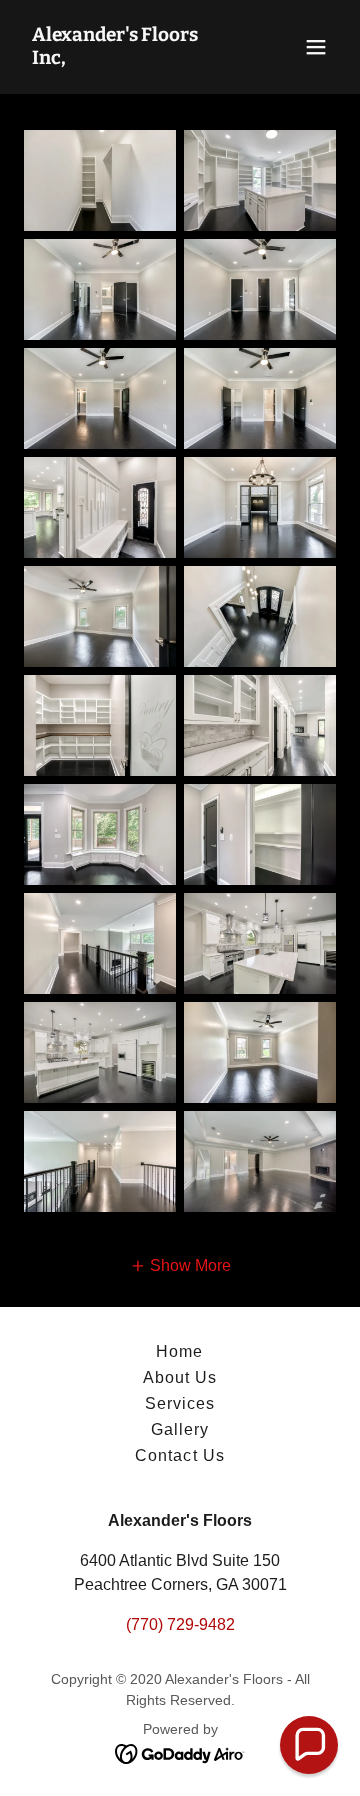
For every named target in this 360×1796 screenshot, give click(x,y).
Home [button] (179, 1351)
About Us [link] (180, 1377)
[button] (316, 47)
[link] (133, 58)
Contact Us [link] (179, 1455)
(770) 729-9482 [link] (180, 1624)
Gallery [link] (180, 1429)
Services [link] (180, 1403)
